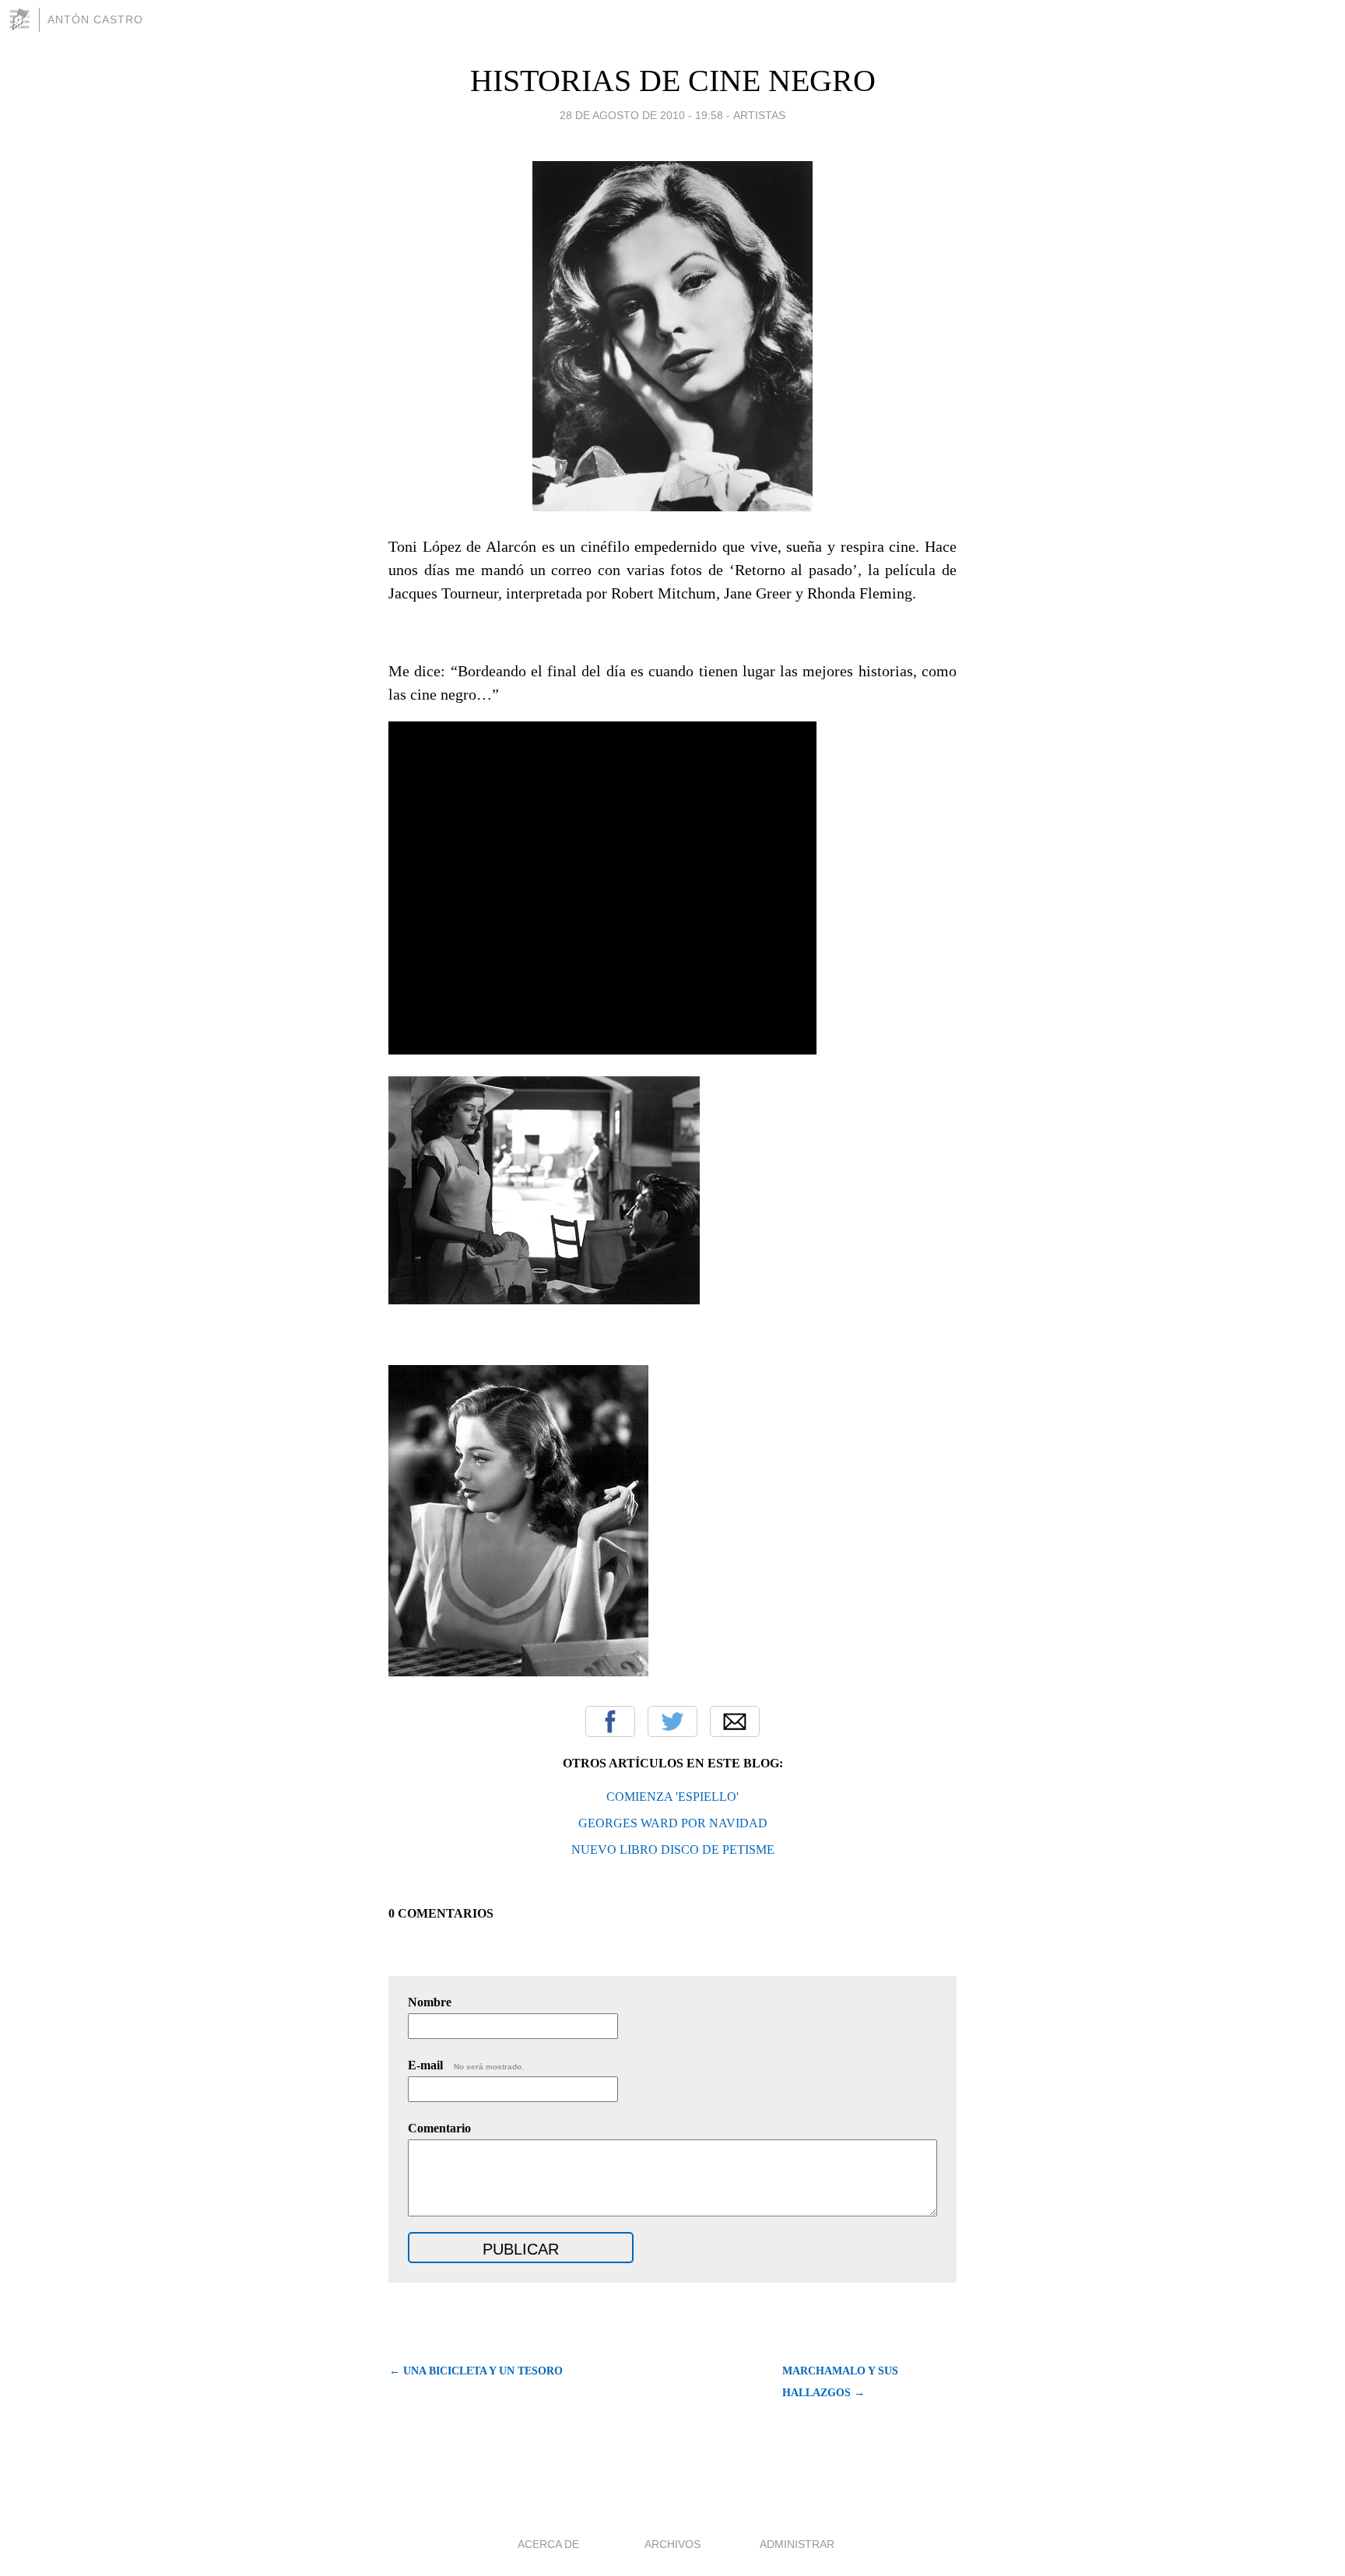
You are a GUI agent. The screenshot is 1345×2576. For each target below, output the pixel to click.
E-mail (466, 2065)
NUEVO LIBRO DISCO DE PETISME (673, 1850)
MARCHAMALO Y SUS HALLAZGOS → (840, 2382)
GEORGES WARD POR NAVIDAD (673, 1823)
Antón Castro (95, 19)
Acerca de (548, 2544)
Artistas (759, 115)
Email (735, 1721)
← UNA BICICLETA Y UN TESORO (476, 2371)
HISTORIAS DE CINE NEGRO (673, 81)
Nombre (430, 2002)
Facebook (610, 1721)
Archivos (672, 2544)
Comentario (439, 2128)
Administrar (797, 2544)
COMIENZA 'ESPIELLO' (672, 1797)
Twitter (672, 1721)
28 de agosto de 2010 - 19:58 (641, 115)
